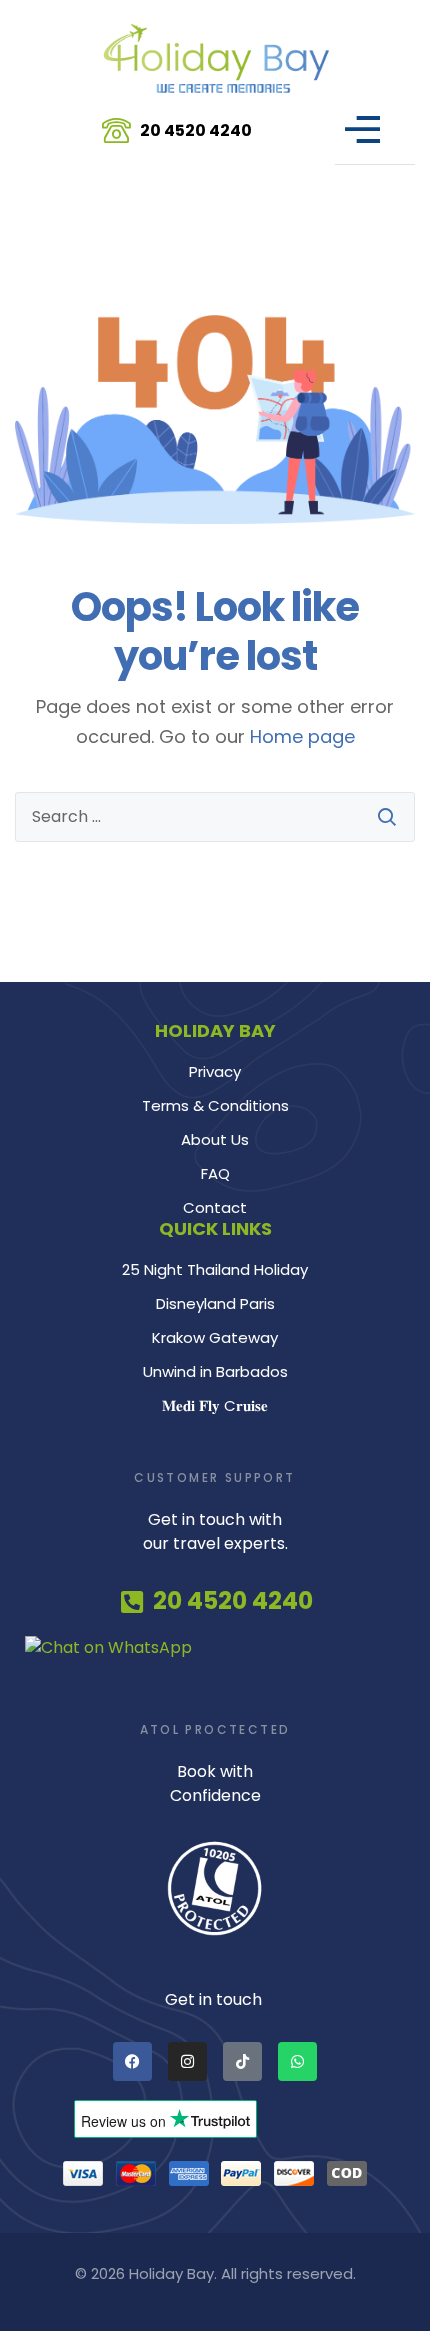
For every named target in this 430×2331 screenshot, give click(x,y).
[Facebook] (132, 2061)
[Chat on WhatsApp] (215, 1648)
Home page (302, 736)
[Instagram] (187, 2061)
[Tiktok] (242, 2061)
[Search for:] (215, 817)
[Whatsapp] (297, 2061)
